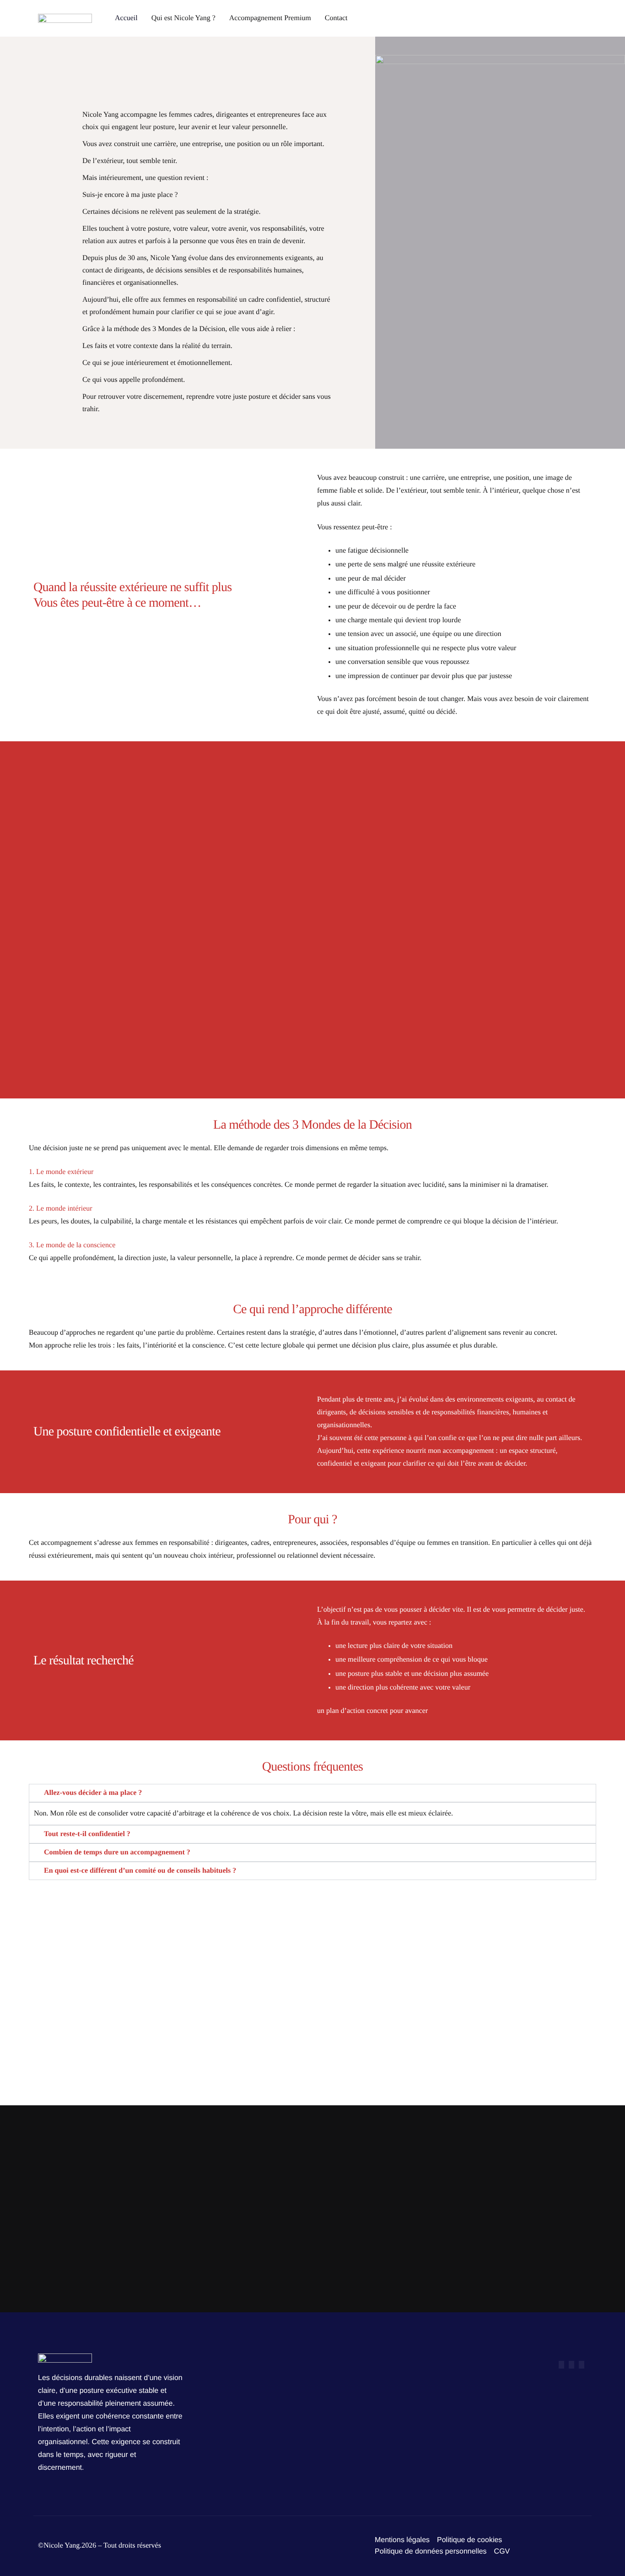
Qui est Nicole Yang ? (183, 18)
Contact (336, 18)
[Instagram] (571, 2365)
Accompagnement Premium (270, 18)
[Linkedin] (582, 2365)
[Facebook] (561, 2365)
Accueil (126, 18)
